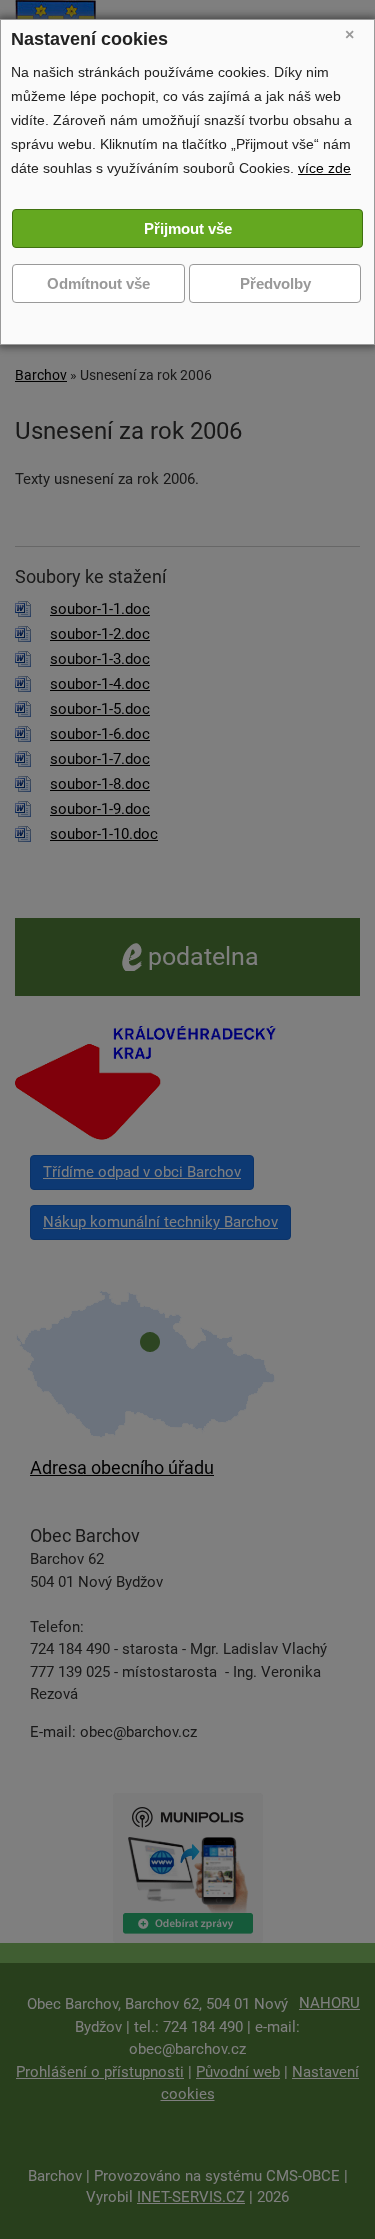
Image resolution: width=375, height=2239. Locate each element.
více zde (324, 168)
